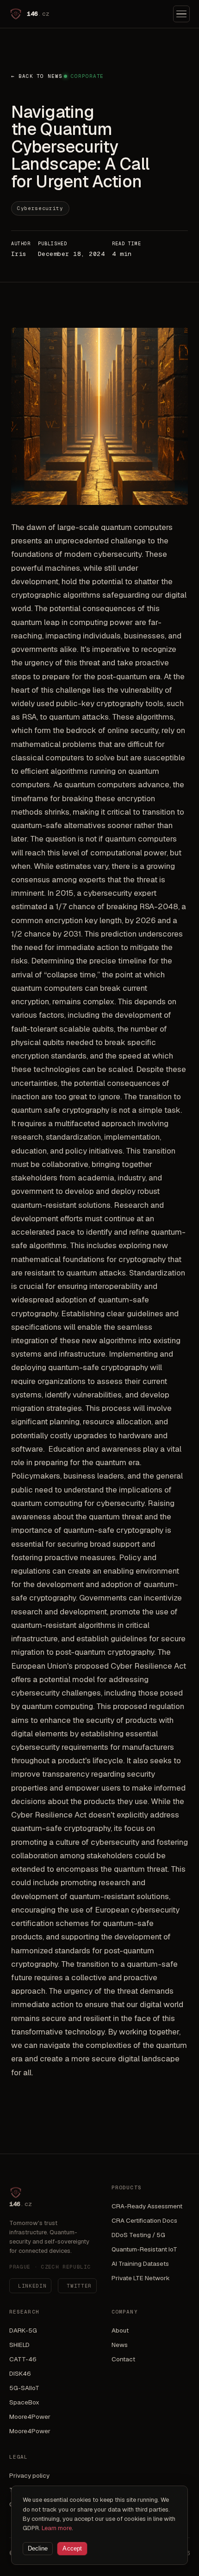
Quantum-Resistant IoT (144, 2249)
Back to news (37, 76)
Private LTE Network (141, 2278)
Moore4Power (30, 2417)
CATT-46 (23, 2359)
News (120, 2345)
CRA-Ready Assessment (147, 2206)
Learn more (57, 2528)
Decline (38, 2549)
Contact (123, 2359)
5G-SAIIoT (24, 2388)
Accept (72, 2549)
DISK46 (20, 2373)
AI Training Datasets (140, 2264)
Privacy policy (29, 2475)
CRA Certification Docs (144, 2220)
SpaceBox (24, 2402)
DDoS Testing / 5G (138, 2235)
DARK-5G (23, 2330)
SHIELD (19, 2345)
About (120, 2330)
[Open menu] (181, 14)
